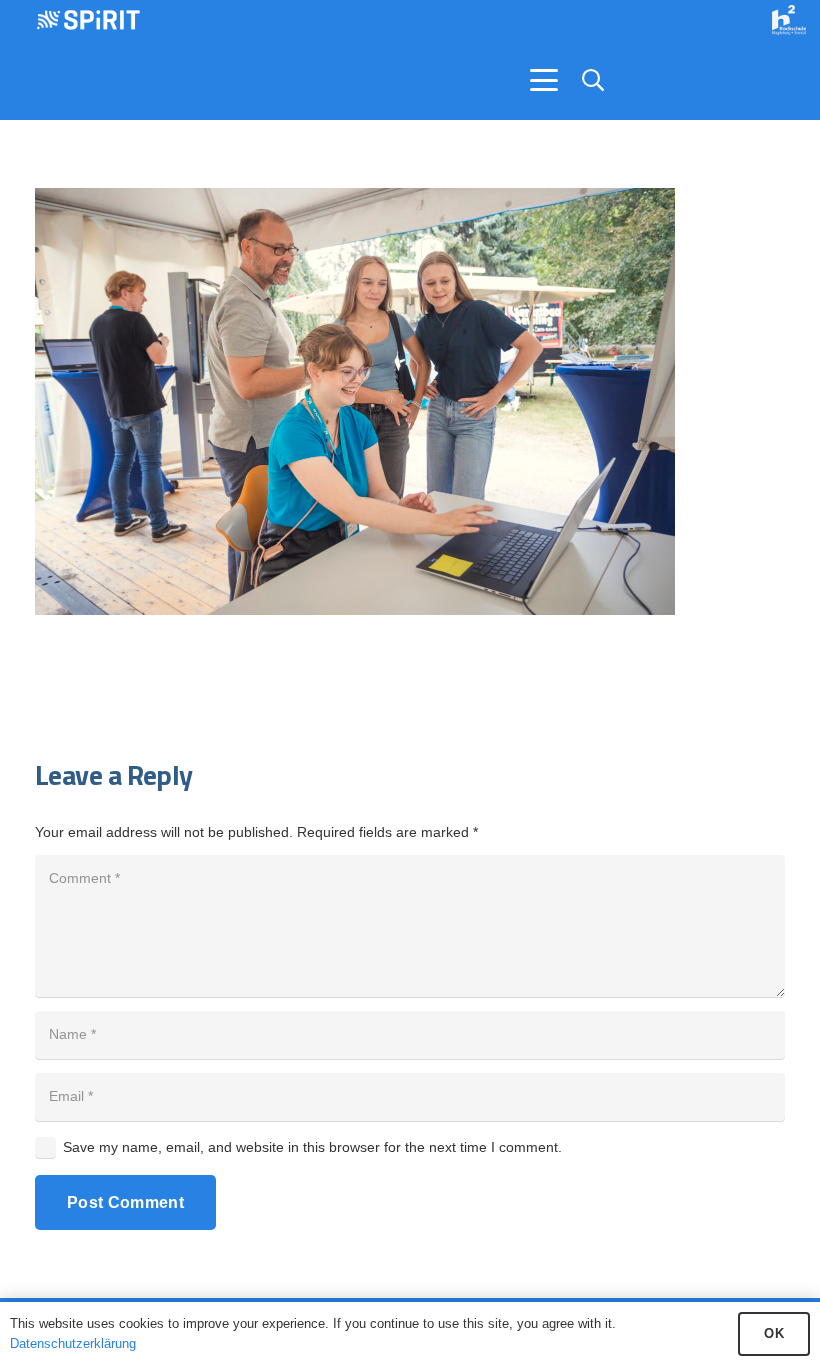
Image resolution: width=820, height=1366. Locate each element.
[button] (544, 80)
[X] (792, 80)
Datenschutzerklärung (73, 1343)
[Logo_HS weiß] (789, 20)
